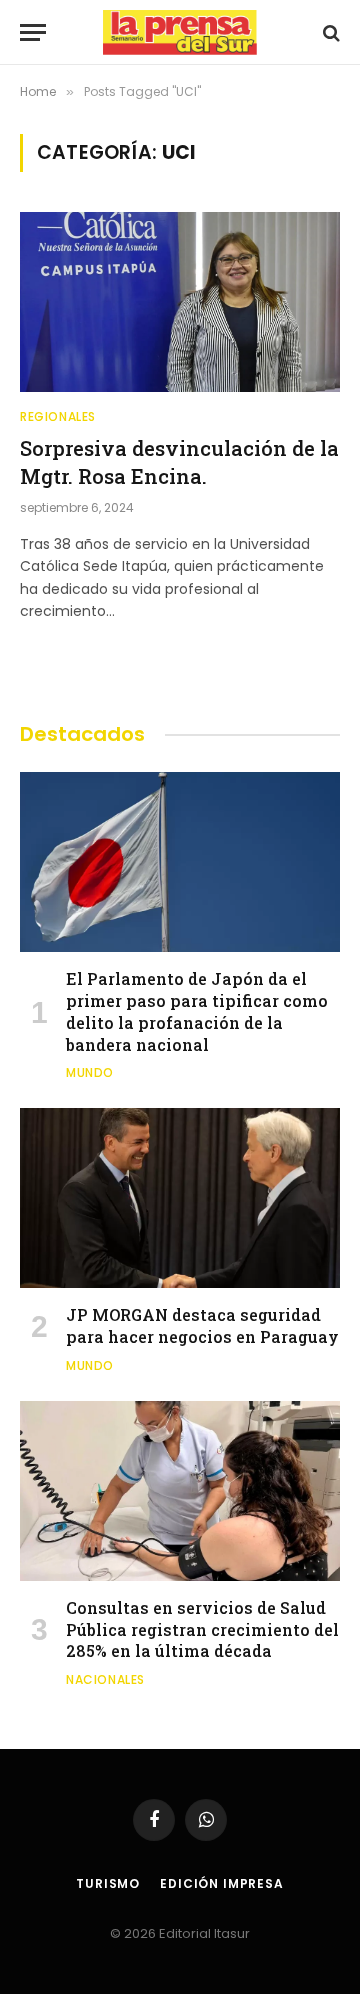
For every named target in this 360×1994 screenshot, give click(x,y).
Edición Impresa (222, 1883)
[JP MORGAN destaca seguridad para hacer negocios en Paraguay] (180, 1198)
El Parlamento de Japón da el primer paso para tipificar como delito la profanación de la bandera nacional (197, 1011)
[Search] (329, 32)
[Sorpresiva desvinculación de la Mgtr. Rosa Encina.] (180, 302)
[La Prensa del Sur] (180, 32)
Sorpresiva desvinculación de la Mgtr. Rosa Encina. (179, 461)
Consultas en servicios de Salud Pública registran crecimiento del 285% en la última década (202, 1629)
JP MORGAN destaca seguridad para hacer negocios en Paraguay (202, 1325)
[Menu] (33, 32)
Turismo (108, 1883)
